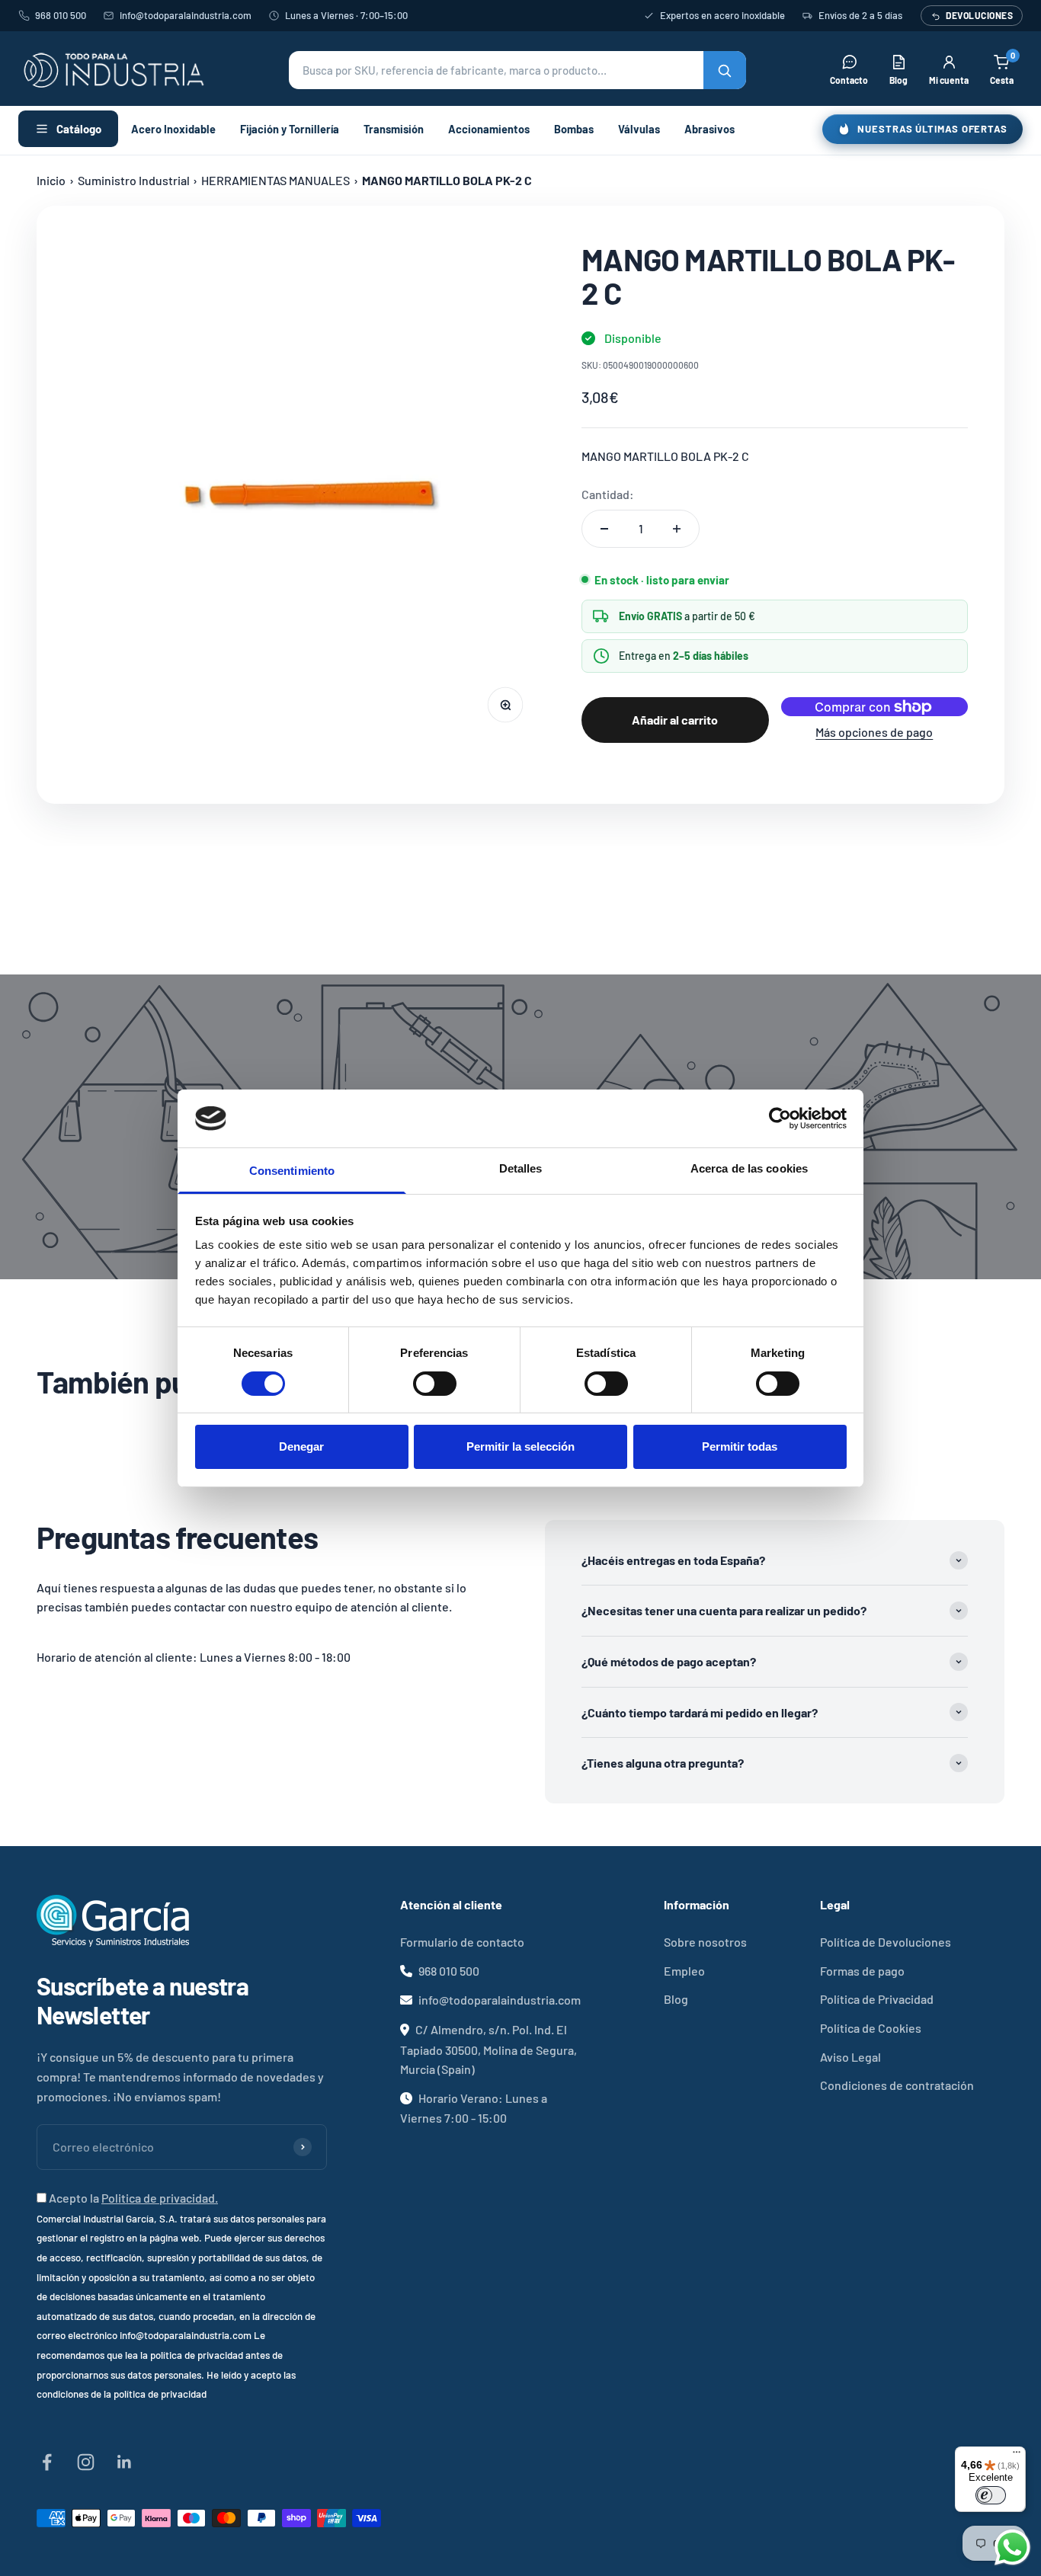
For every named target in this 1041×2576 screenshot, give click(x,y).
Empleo (684, 1971)
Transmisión (394, 129)
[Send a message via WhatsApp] (1012, 2547)
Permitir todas (740, 1446)
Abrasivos (709, 129)
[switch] (435, 1384)
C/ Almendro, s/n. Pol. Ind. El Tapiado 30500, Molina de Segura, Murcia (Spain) (488, 2049)
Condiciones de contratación (897, 2085)
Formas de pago (862, 1971)
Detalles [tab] (521, 1168)
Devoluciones (979, 15)
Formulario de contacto (462, 1942)
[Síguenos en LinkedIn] (125, 2462)
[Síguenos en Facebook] (47, 2462)
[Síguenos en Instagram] (86, 2462)
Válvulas (639, 129)
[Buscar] (725, 70)
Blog (676, 1999)
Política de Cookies (871, 2028)
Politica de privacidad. (160, 2198)
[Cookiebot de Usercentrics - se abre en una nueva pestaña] (780, 1118)
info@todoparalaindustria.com (186, 15)
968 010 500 (61, 15)
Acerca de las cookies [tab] (749, 1168)
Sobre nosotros (705, 1942)
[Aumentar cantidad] (677, 529)
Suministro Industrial (134, 180)
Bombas (574, 129)
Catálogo (79, 129)
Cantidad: (608, 494)
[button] (517, 70)
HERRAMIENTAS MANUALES (275, 180)
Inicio (51, 180)
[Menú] (1017, 2456)
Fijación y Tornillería (290, 129)
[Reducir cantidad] (604, 529)
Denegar (301, 1446)
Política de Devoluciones (886, 1942)
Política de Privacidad (877, 1999)
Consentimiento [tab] (292, 1171)
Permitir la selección (520, 1446)
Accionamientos (489, 129)
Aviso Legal (850, 2057)
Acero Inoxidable (173, 129)
